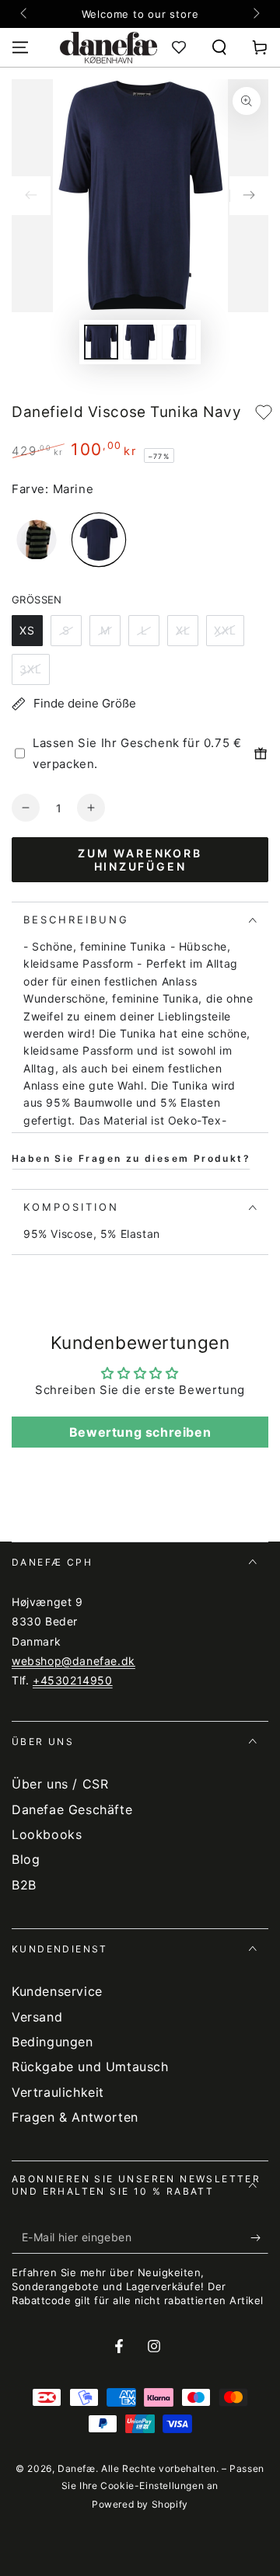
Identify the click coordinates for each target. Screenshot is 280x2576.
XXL (225, 630)
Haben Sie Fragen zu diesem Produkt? (131, 1158)
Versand (37, 2017)
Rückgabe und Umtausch (90, 2067)
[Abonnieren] (259, 2238)
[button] (219, 47)
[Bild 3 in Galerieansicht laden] (179, 342)
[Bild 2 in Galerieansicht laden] (140, 342)
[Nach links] (25, 14)
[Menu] (20, 47)
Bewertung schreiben (140, 1432)
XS (27, 630)
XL (183, 630)
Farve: (30, 489)
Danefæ (77, 2468)
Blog (26, 1859)
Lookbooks (47, 1834)
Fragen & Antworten (75, 2117)
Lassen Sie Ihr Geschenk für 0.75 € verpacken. (137, 753)
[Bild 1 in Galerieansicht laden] (101, 342)
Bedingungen (52, 2042)
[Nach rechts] (255, 14)
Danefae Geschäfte (72, 1809)
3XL (31, 669)
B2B (24, 1885)
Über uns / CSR (60, 1784)
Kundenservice (57, 1991)
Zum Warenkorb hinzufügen (140, 860)
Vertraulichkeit (58, 2092)
